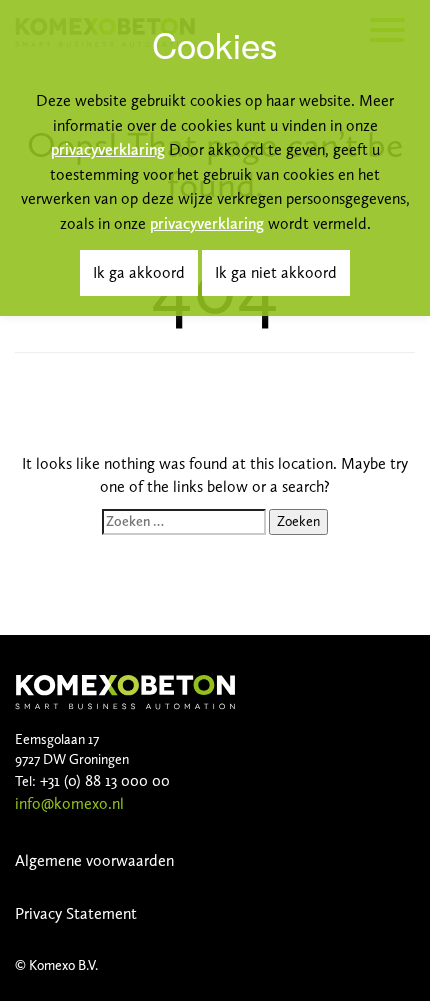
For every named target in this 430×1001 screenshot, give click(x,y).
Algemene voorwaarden (94, 860)
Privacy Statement (76, 913)
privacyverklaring (108, 149)
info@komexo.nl (69, 803)
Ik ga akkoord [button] (139, 272)
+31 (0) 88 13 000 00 (103, 780)
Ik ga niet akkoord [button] (276, 272)
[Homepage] (125, 690)
